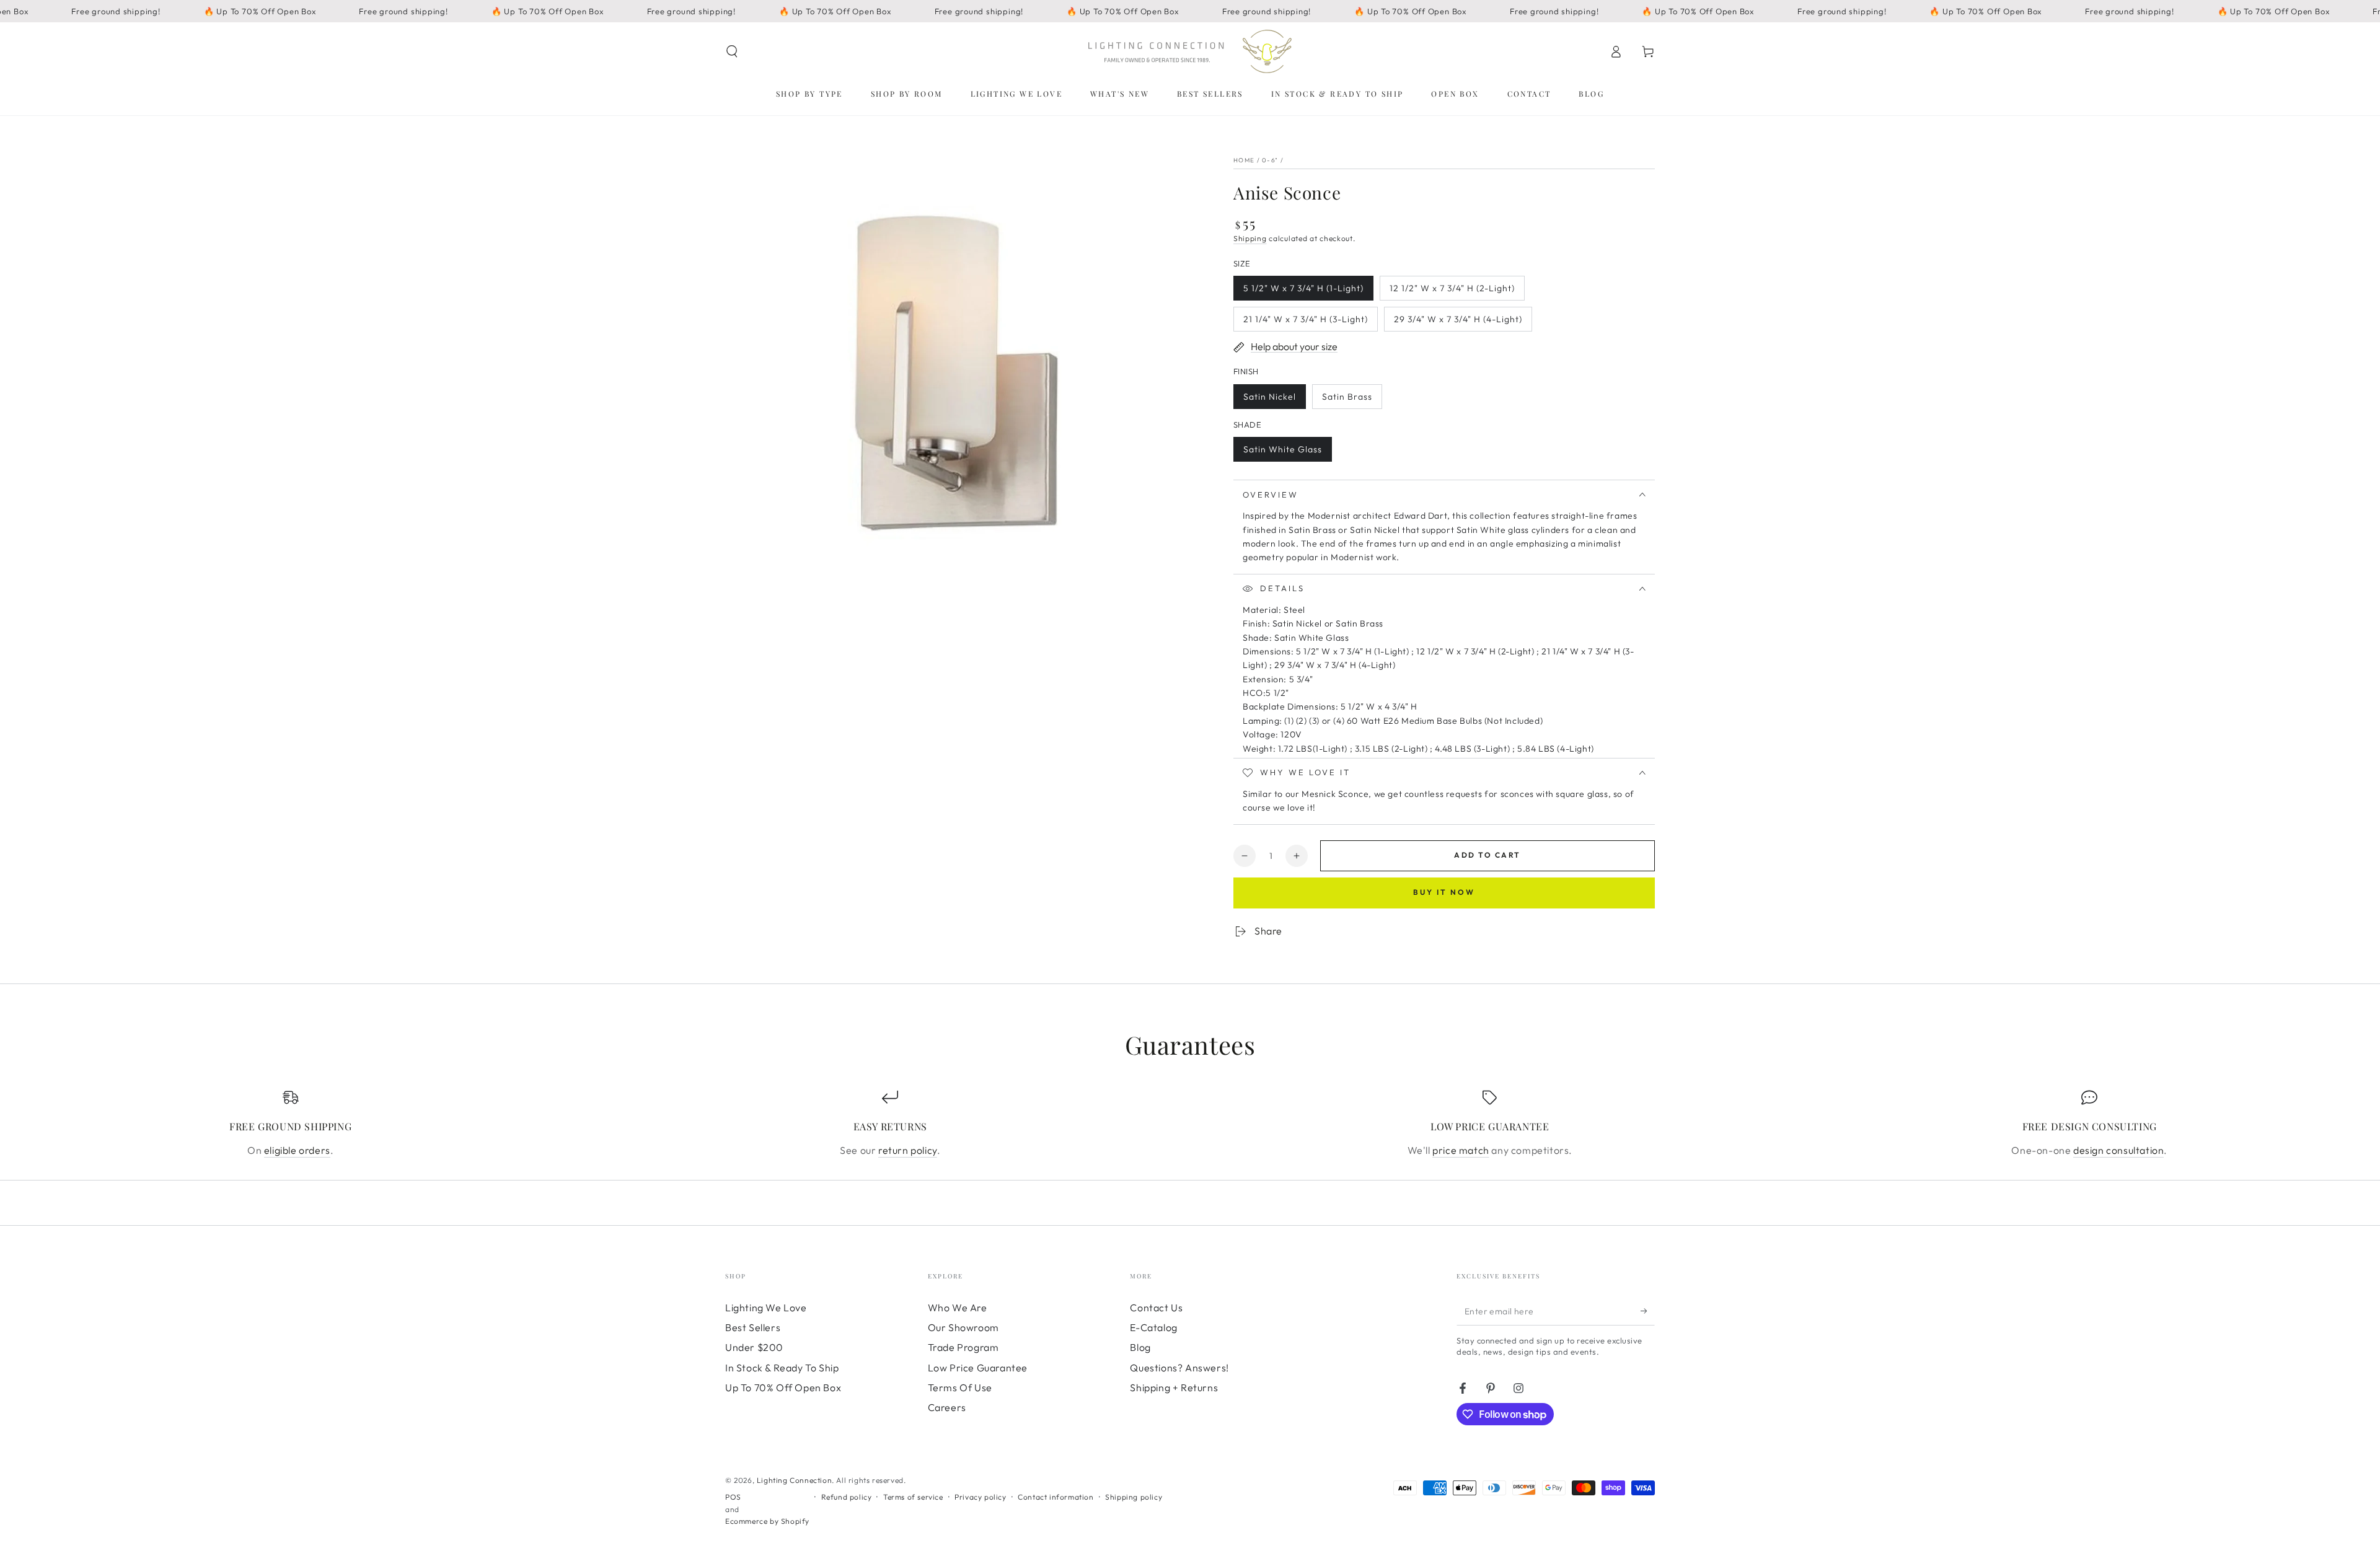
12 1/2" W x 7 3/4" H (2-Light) (1452, 292)
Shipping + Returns (1174, 1387)
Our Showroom (963, 1327)
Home (1244, 160)
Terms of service (913, 1497)
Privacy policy (980, 1497)
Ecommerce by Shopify (767, 1521)
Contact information (1056, 1497)
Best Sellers (753, 1327)
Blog (1140, 1347)
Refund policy (847, 1497)
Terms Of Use (960, 1387)
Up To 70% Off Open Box (783, 1387)
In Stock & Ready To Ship (782, 1368)
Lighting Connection (794, 1480)
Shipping (1250, 238)
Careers (947, 1407)
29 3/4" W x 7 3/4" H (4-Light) (1458, 323)
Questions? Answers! (1179, 1368)
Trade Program (963, 1347)
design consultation (2118, 1150)
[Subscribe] (1648, 1311)
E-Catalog (1153, 1327)
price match (1461, 1150)
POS (733, 1497)
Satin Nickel (1269, 400)
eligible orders (297, 1150)
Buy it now (1444, 892)
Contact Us (1156, 1308)
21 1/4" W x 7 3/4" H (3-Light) (1305, 323)
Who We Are (958, 1308)
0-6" (1270, 160)
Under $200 (754, 1347)
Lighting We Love (766, 1308)
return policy (908, 1150)
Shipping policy (1134, 1497)
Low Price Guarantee (978, 1368)
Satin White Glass (1282, 453)
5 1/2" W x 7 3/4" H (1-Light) (1303, 292)
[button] (732, 51)
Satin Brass (1347, 400)
